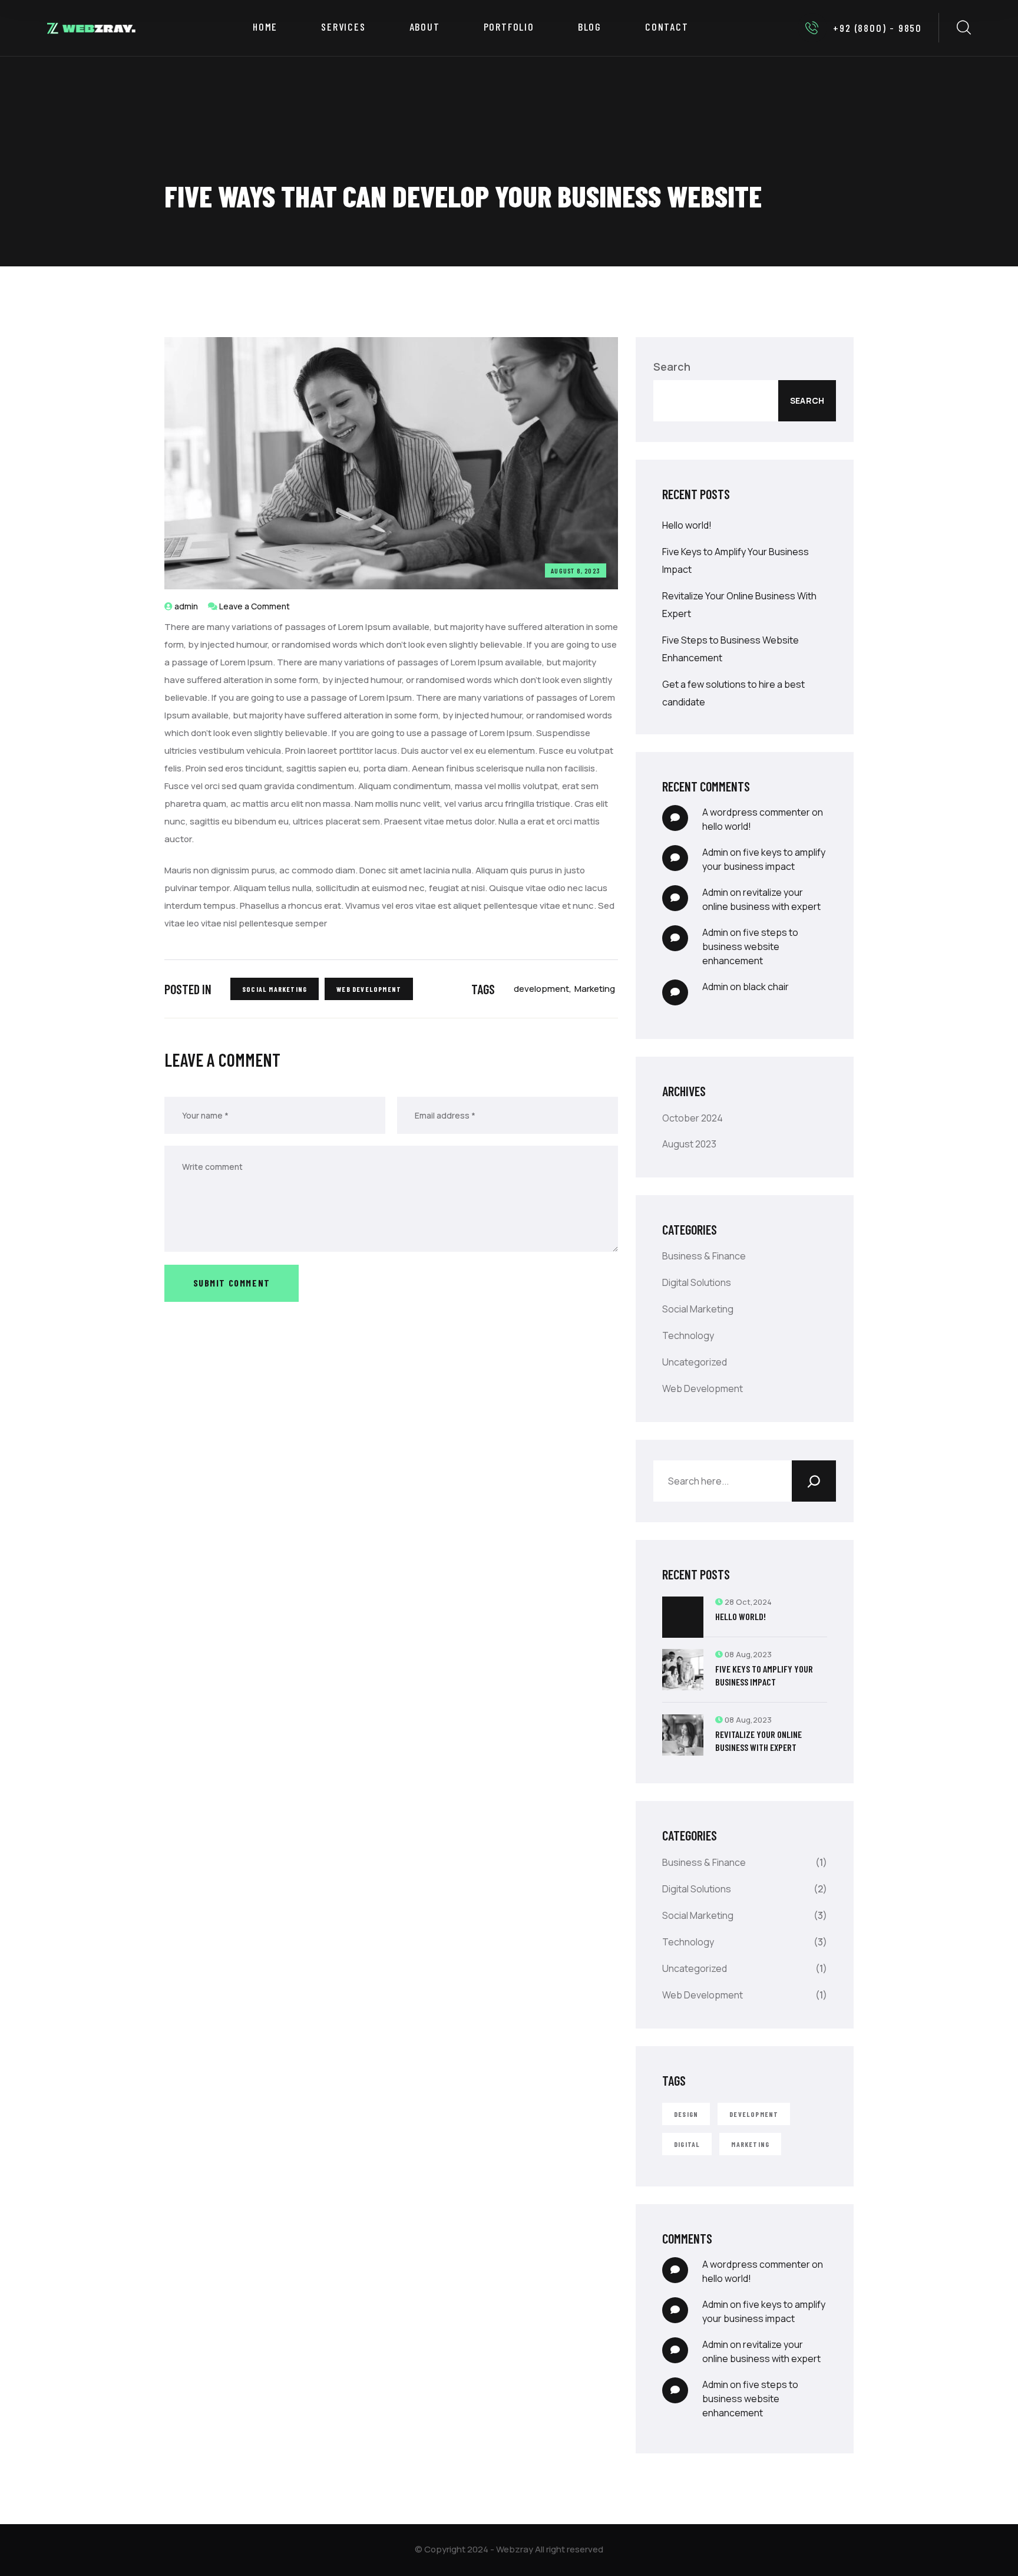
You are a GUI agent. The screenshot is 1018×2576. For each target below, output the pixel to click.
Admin (715, 852)
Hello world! (687, 525)
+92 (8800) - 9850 (877, 28)
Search (672, 367)
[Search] (814, 1481)
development (541, 989)
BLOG (590, 27)
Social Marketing (275, 989)
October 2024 (693, 1118)
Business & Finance (704, 1256)
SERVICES (343, 27)
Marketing (595, 989)
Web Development (369, 989)
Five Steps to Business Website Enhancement (750, 946)
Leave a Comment (254, 606)
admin (186, 606)
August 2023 (689, 1144)
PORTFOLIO (509, 27)
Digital (687, 2144)
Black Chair (766, 987)
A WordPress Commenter (756, 812)
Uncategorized (695, 1362)
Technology (688, 1335)
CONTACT (667, 27)
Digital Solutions (697, 1282)
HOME (265, 27)
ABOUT (425, 27)
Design (686, 2114)
